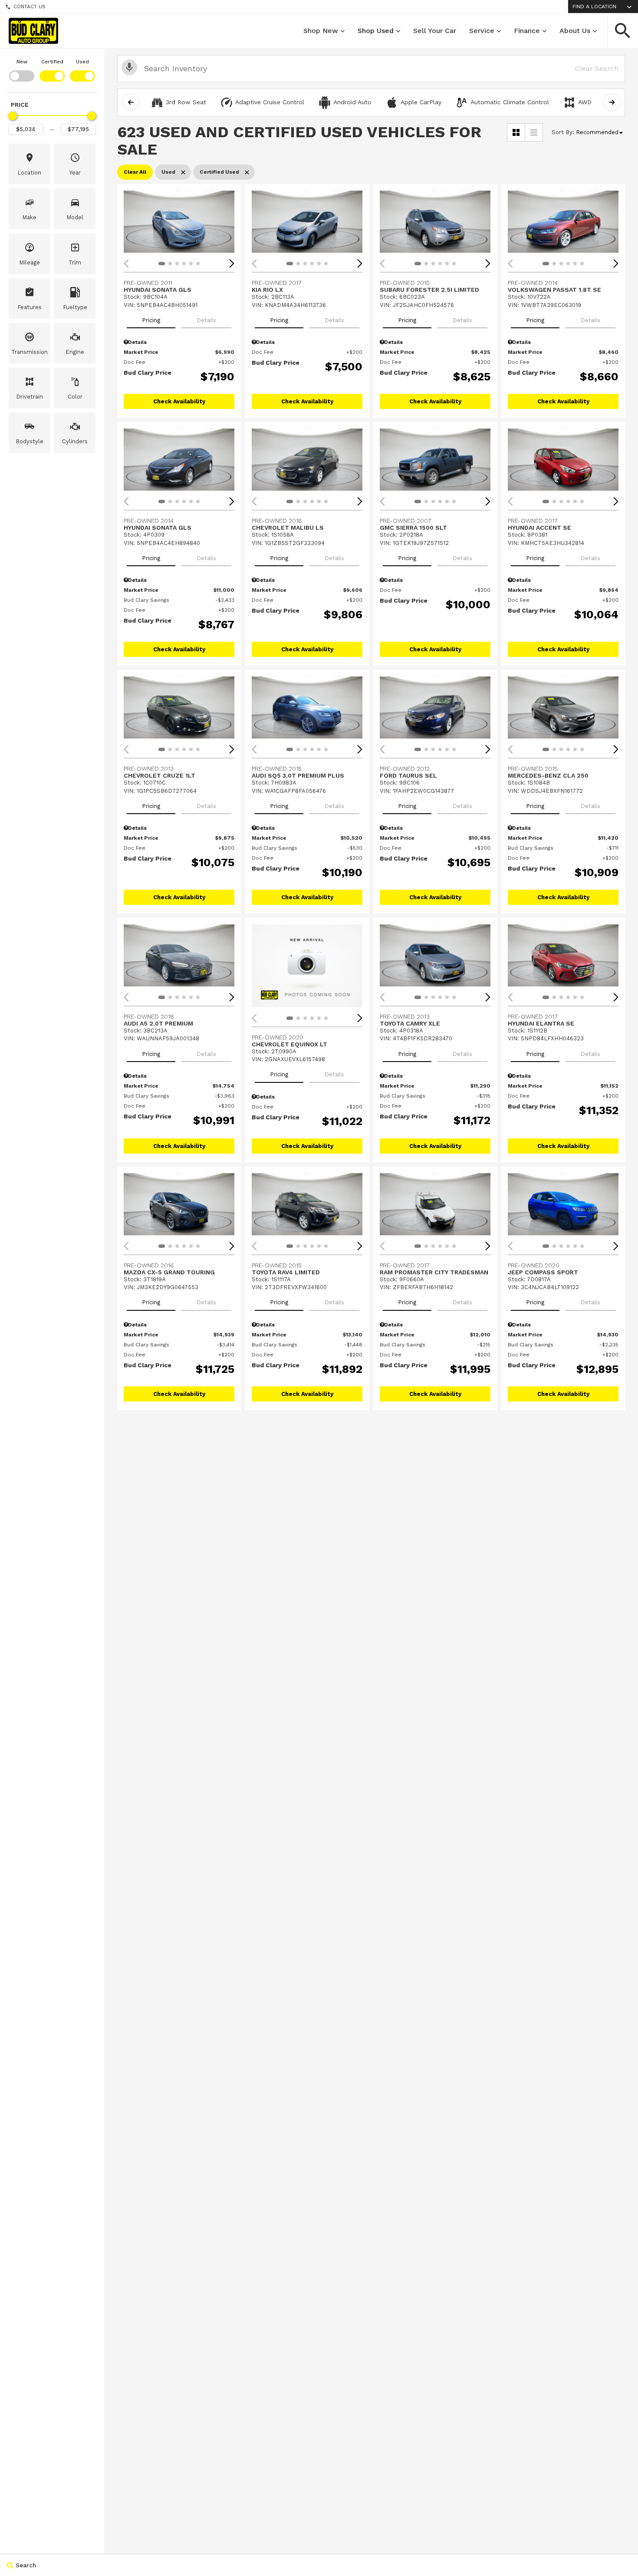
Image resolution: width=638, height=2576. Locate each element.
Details (206, 320)
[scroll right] (612, 102)
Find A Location (594, 7)
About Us (575, 31)
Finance (527, 31)
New (22, 62)
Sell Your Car (435, 31)
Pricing (151, 320)
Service (482, 31)
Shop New (321, 31)
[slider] (13, 116)
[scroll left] (131, 102)
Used (82, 62)
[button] (623, 31)
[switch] (22, 69)
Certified (52, 62)
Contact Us (30, 7)
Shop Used (376, 31)
